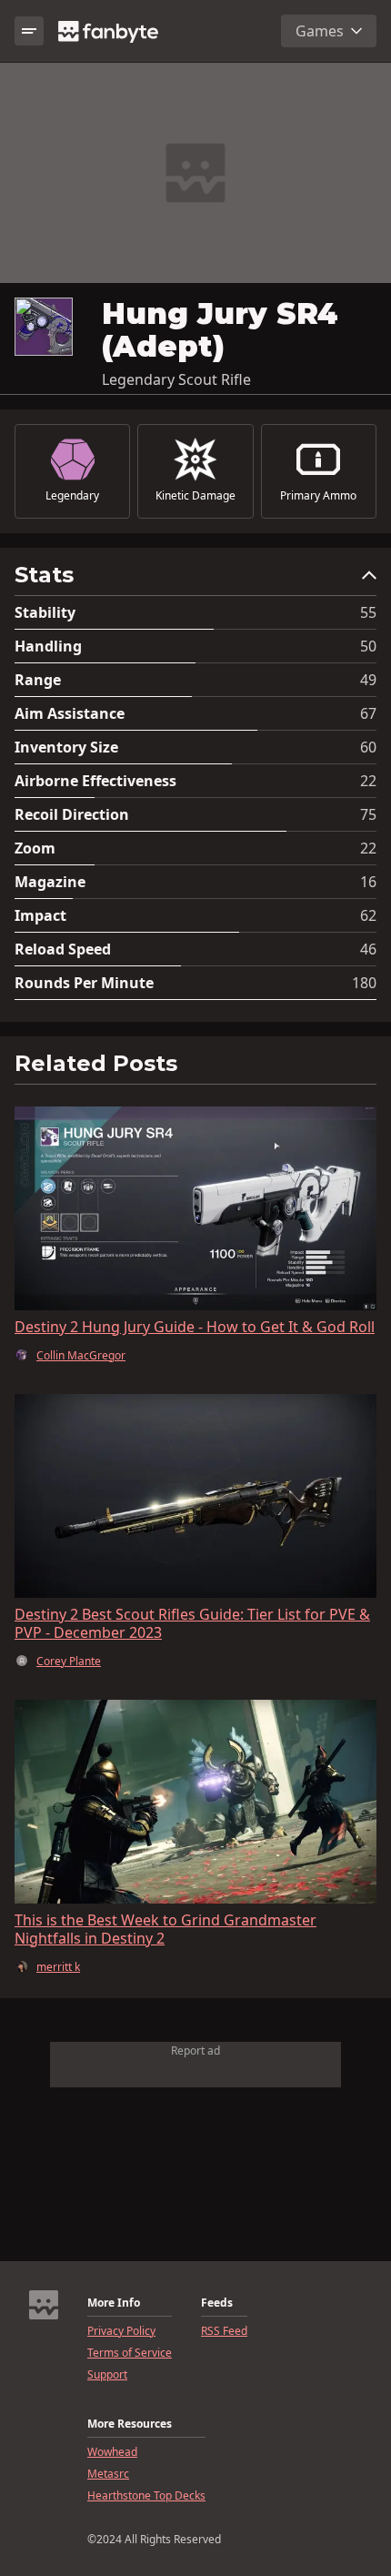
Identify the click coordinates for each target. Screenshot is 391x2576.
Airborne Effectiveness (95, 781)
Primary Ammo (318, 496)
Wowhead (112, 2452)
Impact (40, 915)
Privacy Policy (121, 2331)
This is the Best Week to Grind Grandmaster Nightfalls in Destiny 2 (165, 1929)
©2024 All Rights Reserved (154, 2540)
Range (38, 680)
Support (107, 2375)
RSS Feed (224, 2331)
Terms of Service (130, 2353)
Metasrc (108, 2474)
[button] (195, 579)
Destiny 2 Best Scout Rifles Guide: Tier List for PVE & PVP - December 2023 (192, 1623)
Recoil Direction (72, 814)
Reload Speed (63, 949)
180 (364, 983)
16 (368, 882)
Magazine (50, 882)
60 (368, 747)
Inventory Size (66, 747)
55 (368, 612)
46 (368, 949)
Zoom (35, 848)
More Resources (130, 2424)
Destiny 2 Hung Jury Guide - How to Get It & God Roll (195, 1327)
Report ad (195, 2051)
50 (368, 646)
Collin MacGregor (81, 1356)
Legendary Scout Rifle (176, 379)
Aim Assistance (70, 713)
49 (368, 680)
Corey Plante (69, 1662)
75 (368, 814)
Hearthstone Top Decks (146, 2496)
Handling (48, 646)
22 (368, 781)
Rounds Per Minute (84, 983)
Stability (45, 612)
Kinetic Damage (195, 496)
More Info (114, 2303)
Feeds (217, 2303)
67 (368, 713)
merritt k (58, 1967)
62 (368, 915)
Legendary (72, 496)
